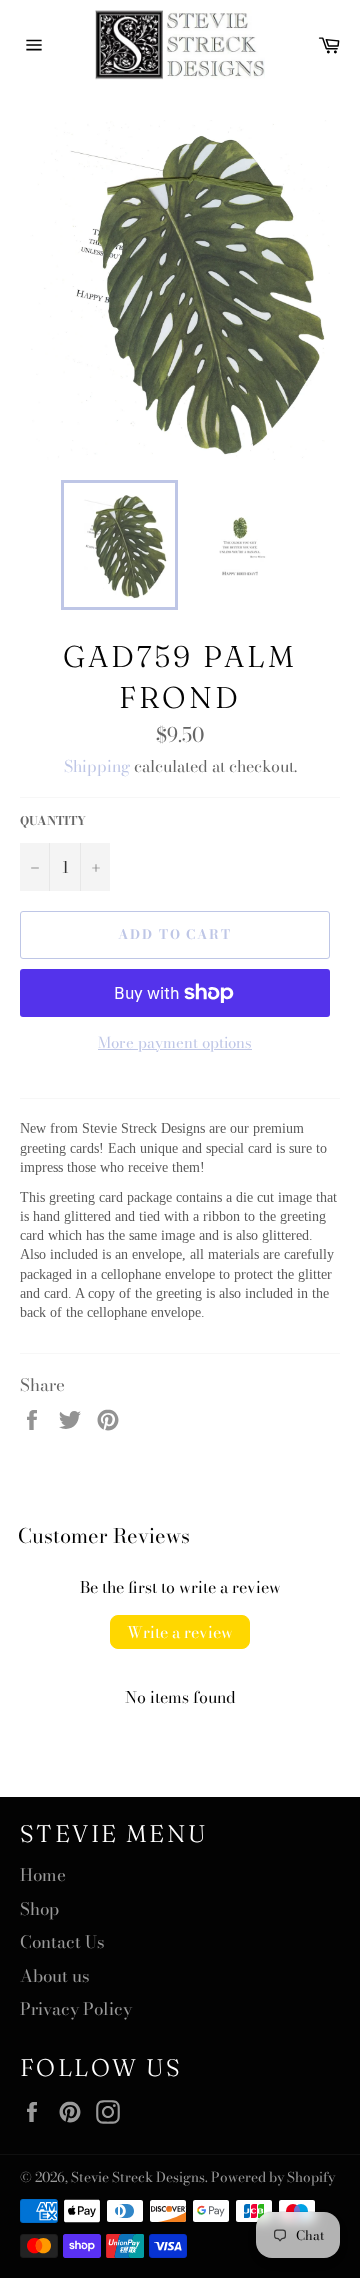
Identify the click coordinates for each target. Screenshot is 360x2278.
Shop (39, 1909)
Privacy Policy (76, 2009)
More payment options (175, 1043)
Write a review (180, 1632)
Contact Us (62, 1942)
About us (55, 1976)
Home (43, 1875)
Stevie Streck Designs (138, 2177)
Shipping (97, 766)
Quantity (53, 821)
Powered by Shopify (273, 2177)
